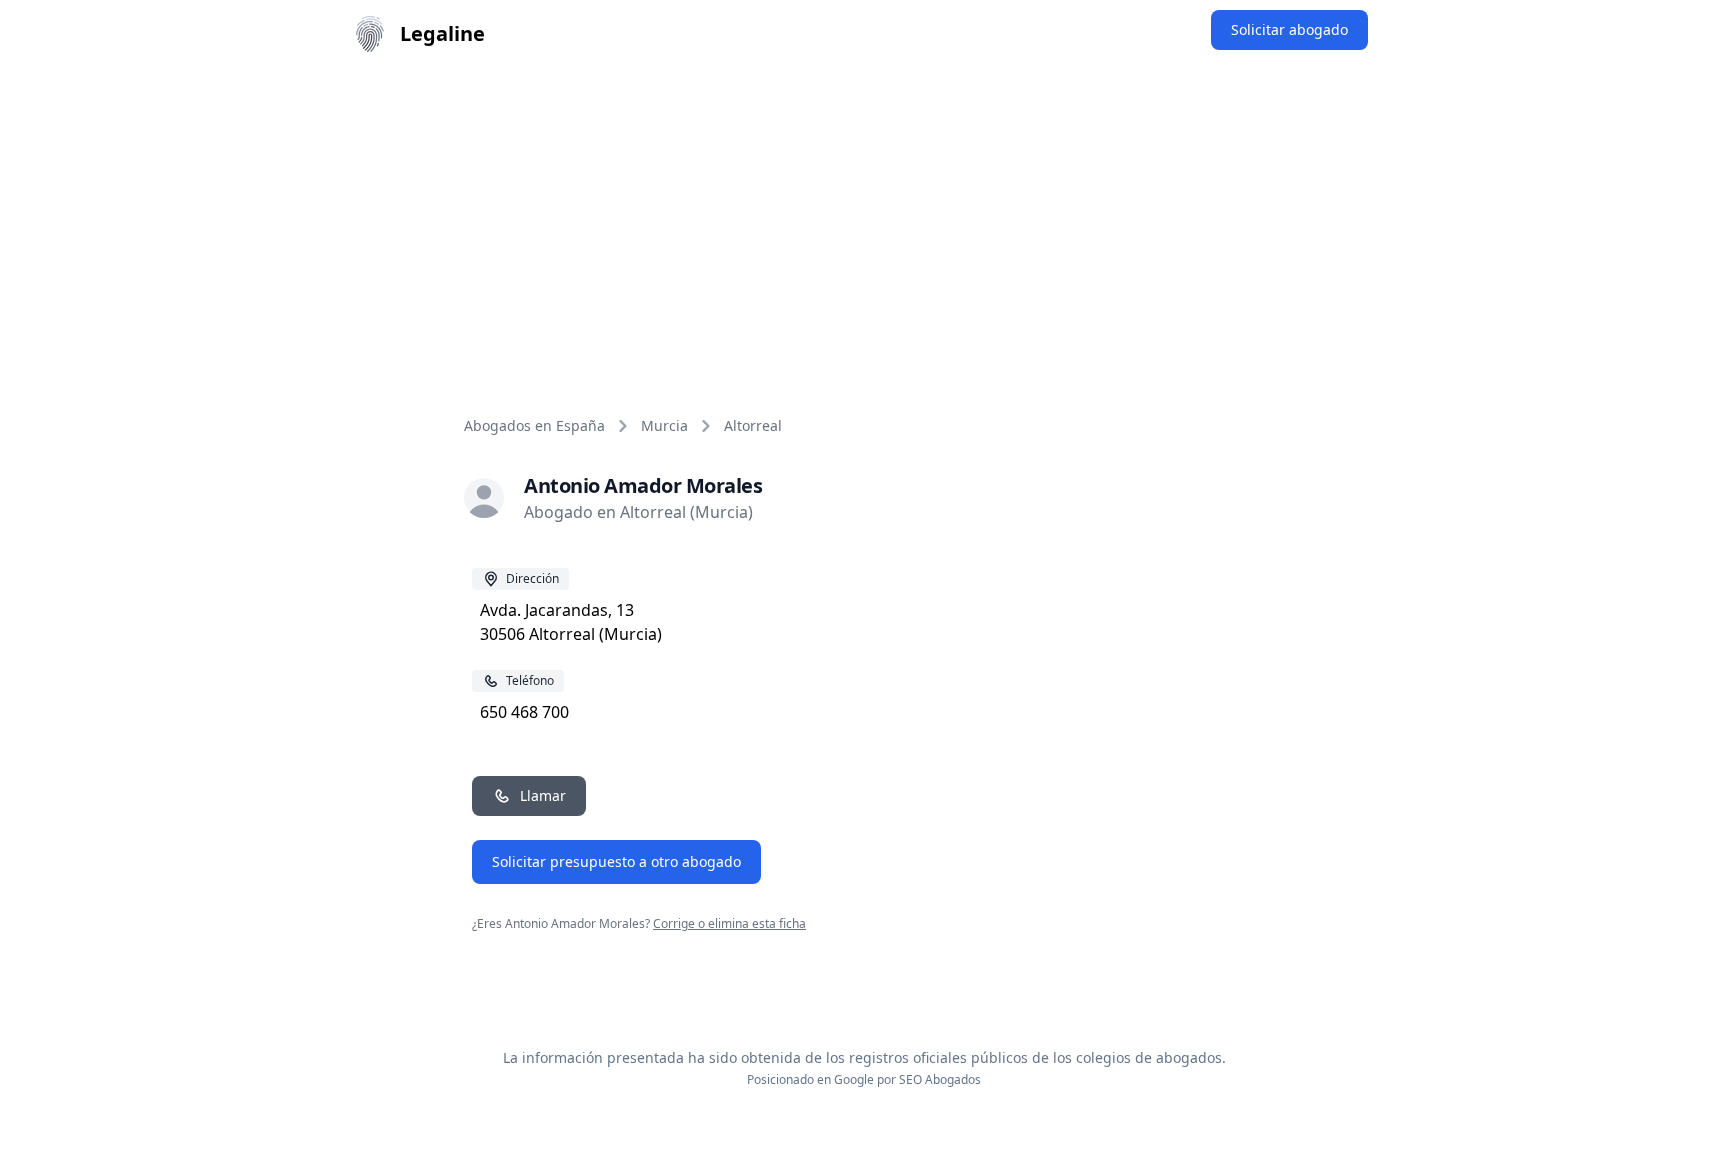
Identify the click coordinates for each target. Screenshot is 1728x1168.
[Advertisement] (864, 218)
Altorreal (753, 425)
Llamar (543, 795)
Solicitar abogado (1289, 29)
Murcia (664, 425)
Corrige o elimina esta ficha (729, 923)
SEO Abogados (940, 1079)
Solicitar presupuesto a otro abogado (616, 861)
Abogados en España (534, 425)
